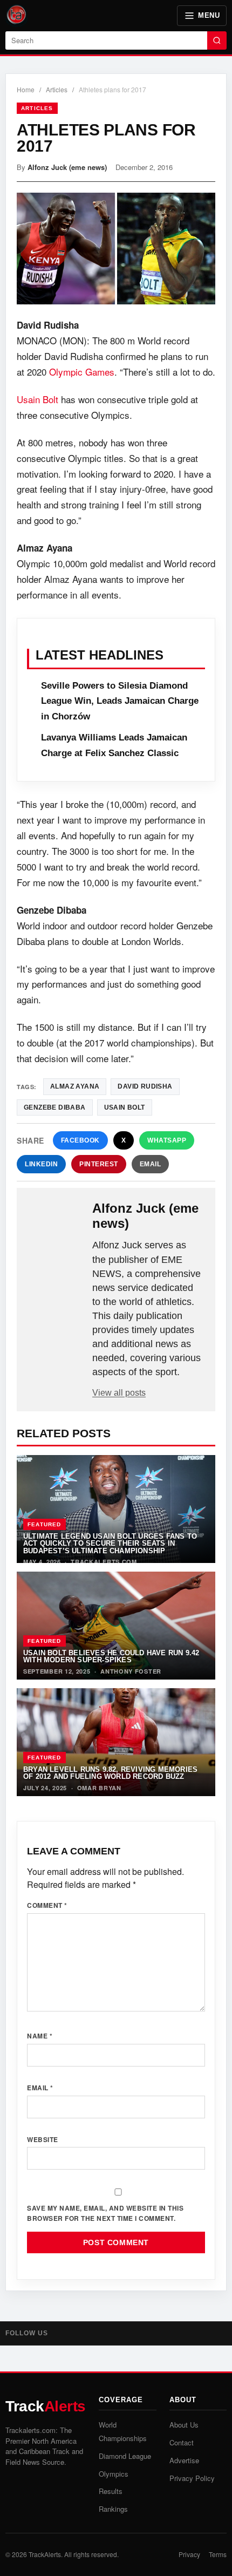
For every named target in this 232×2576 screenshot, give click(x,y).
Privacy (189, 2554)
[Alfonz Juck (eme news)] (56, 1218)
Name (40, 2036)
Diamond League (125, 2456)
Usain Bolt (37, 399)
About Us (184, 2425)
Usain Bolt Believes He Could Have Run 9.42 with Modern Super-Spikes (111, 1656)
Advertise (184, 2460)
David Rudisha (145, 1086)
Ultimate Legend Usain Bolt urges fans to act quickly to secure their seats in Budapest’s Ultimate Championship (110, 1544)
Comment (47, 1905)
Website (43, 2139)
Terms (218, 2554)
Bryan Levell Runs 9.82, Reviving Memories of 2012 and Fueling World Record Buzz (110, 1773)
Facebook (80, 1140)
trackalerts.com (104, 1562)
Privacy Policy (192, 2478)
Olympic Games (82, 372)
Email (151, 1164)
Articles (57, 89)
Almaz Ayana (75, 1086)
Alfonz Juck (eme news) (67, 167)
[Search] (217, 40)
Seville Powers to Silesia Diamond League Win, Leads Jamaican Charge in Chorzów (120, 701)
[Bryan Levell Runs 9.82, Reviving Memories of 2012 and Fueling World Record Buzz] (116, 1742)
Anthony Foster (131, 1671)
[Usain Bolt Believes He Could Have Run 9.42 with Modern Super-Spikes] (116, 1626)
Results (111, 2491)
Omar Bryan (99, 1788)
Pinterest (99, 1164)
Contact (182, 2442)
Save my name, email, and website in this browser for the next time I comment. (105, 2213)
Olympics (114, 2474)
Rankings (113, 2509)
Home (26, 89)
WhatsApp (167, 1140)
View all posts (119, 1393)
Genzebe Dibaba (55, 1107)
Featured (45, 1524)
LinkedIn (41, 1164)
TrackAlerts (45, 2554)
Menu (209, 15)
